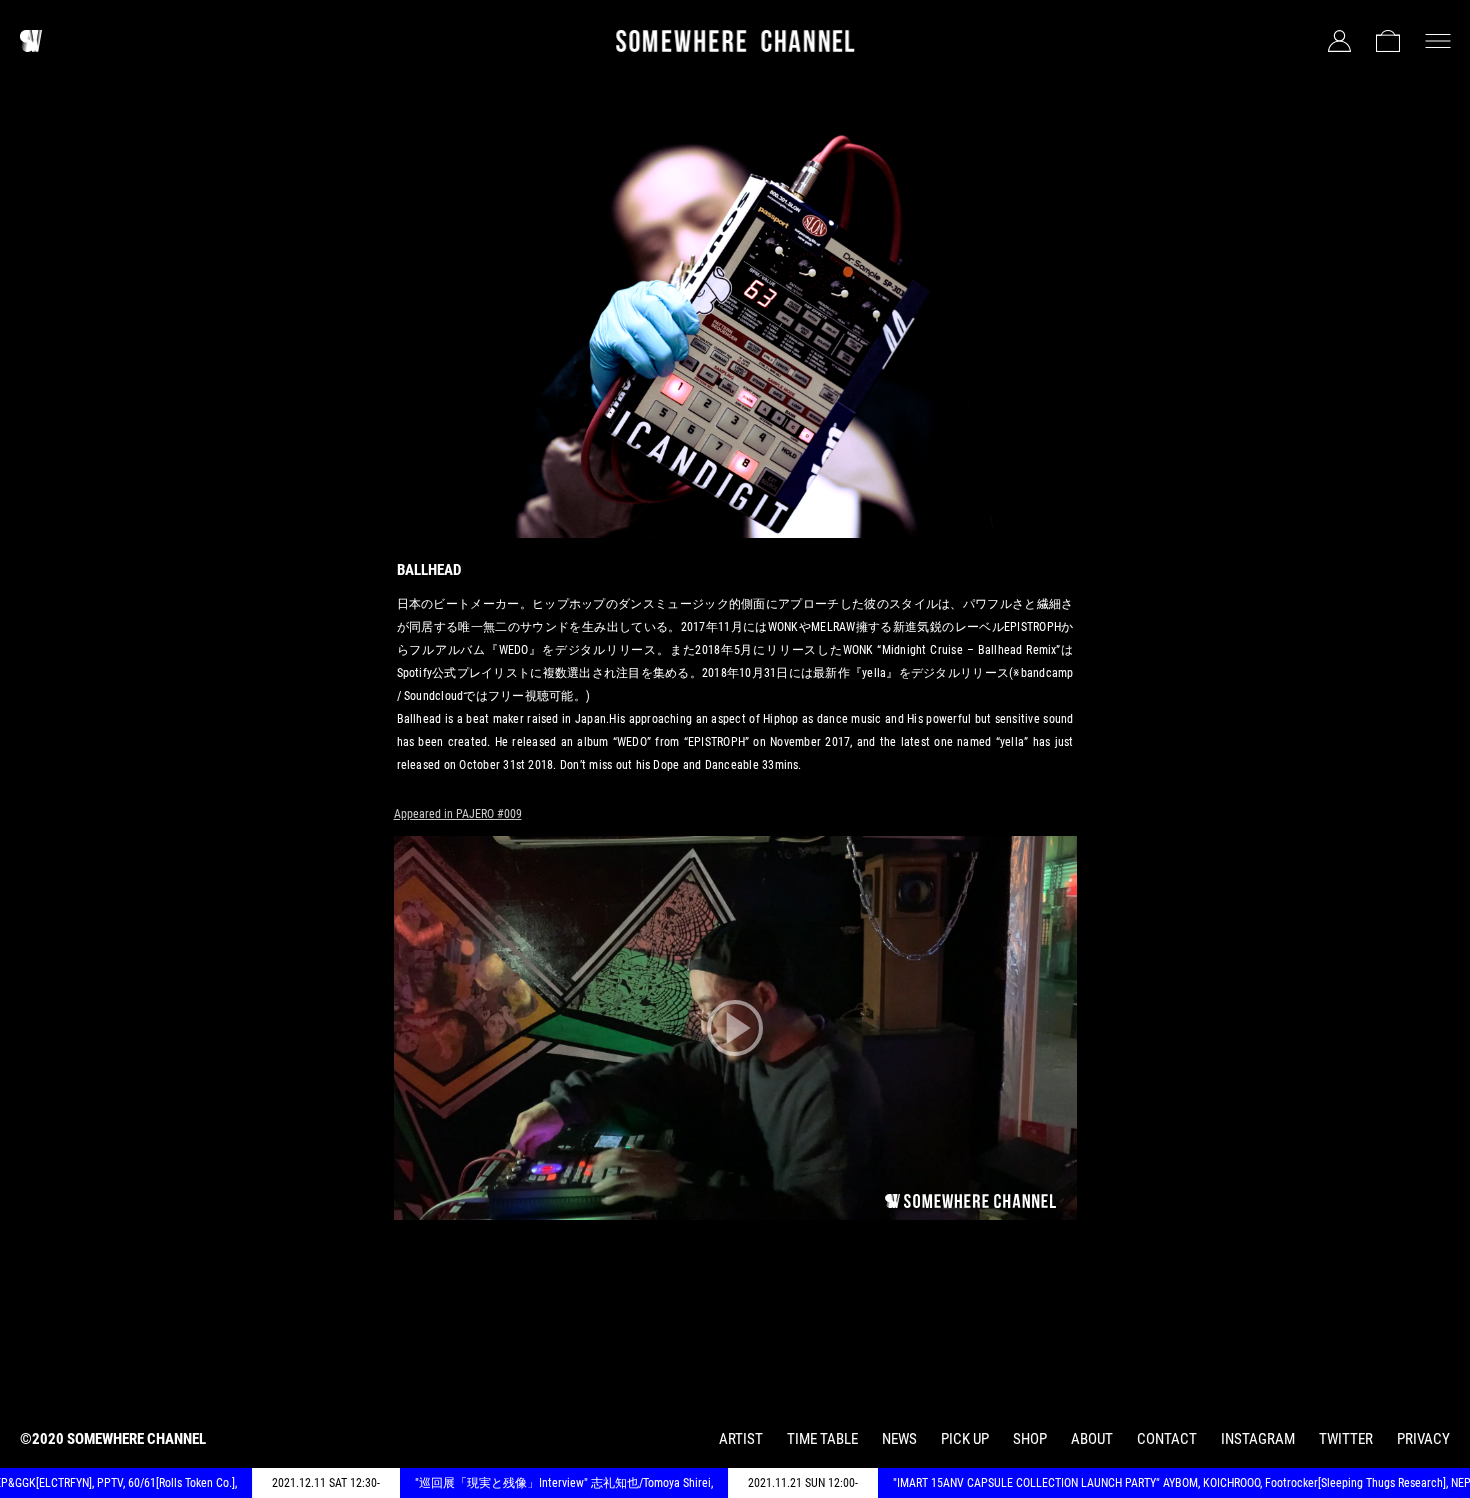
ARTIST (741, 1439)
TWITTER (1346, 1439)
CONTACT (1167, 1439)
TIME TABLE (822, 1439)
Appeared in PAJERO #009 (458, 814)
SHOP (1030, 1439)
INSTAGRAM (1258, 1439)
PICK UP (965, 1439)
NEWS (899, 1439)
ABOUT (1092, 1439)
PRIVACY (1423, 1439)
